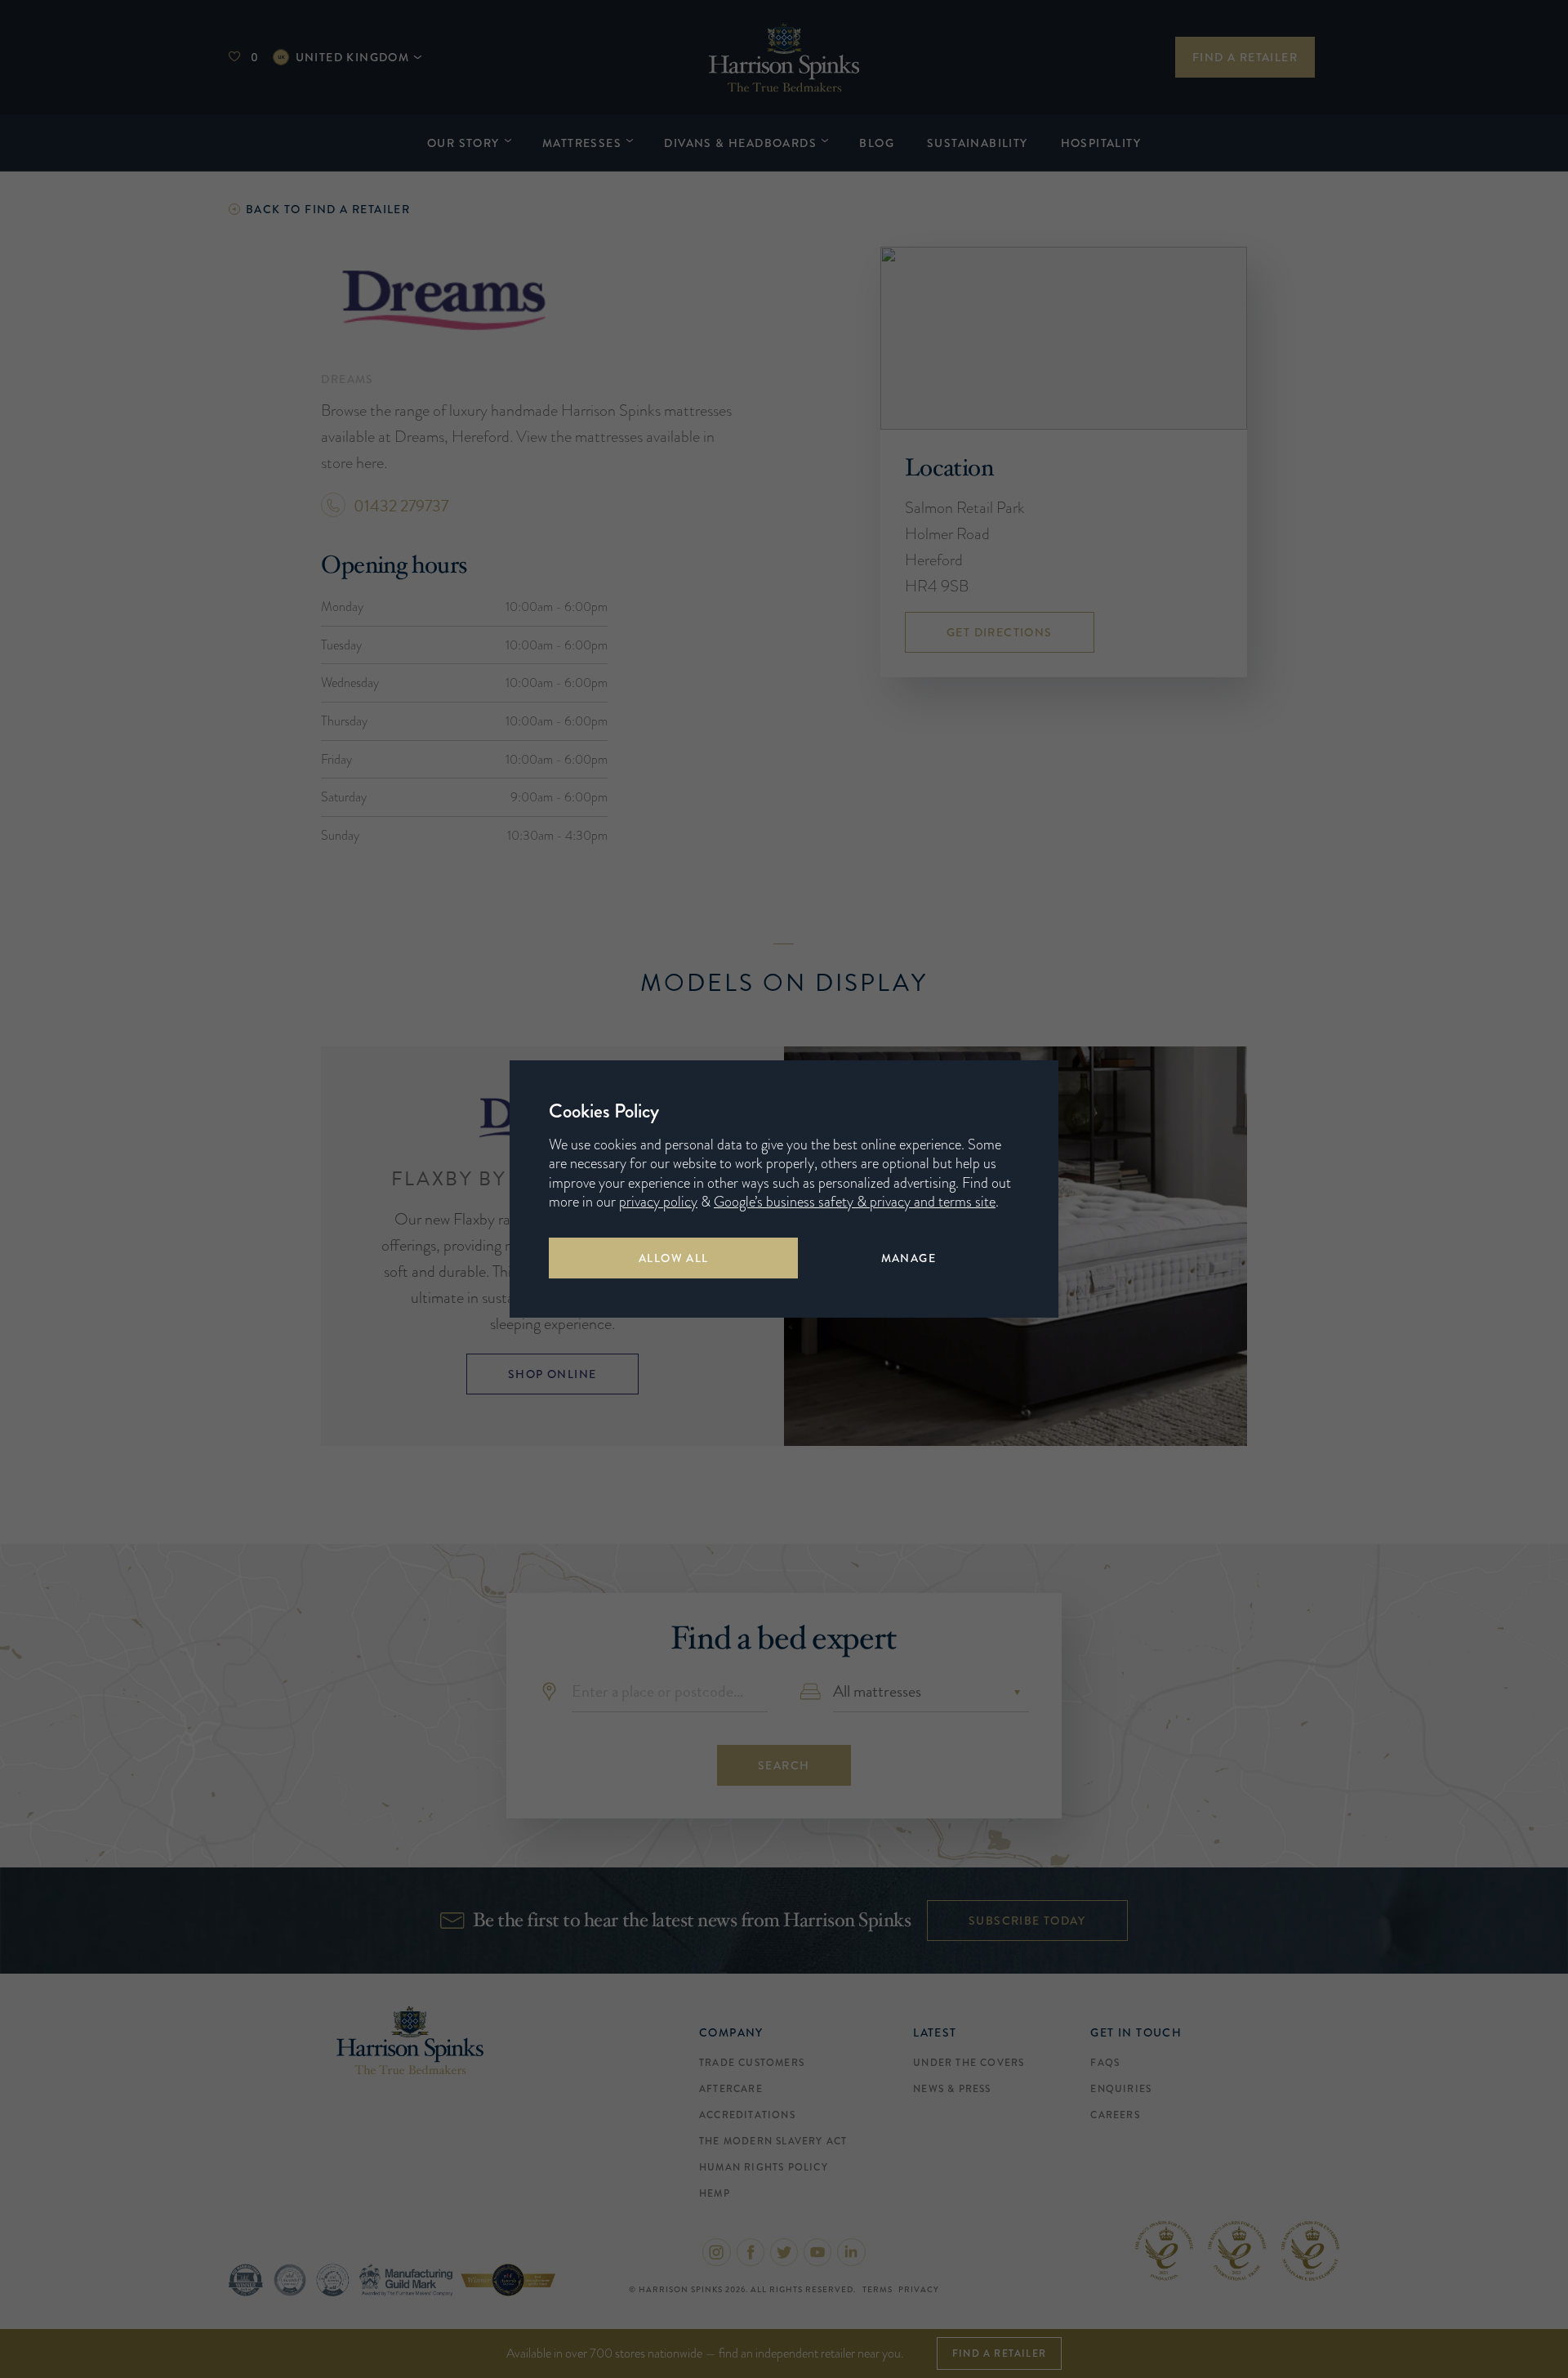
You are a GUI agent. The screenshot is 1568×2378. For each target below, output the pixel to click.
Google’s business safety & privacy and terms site (855, 1202)
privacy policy (658, 1202)
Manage (909, 1258)
